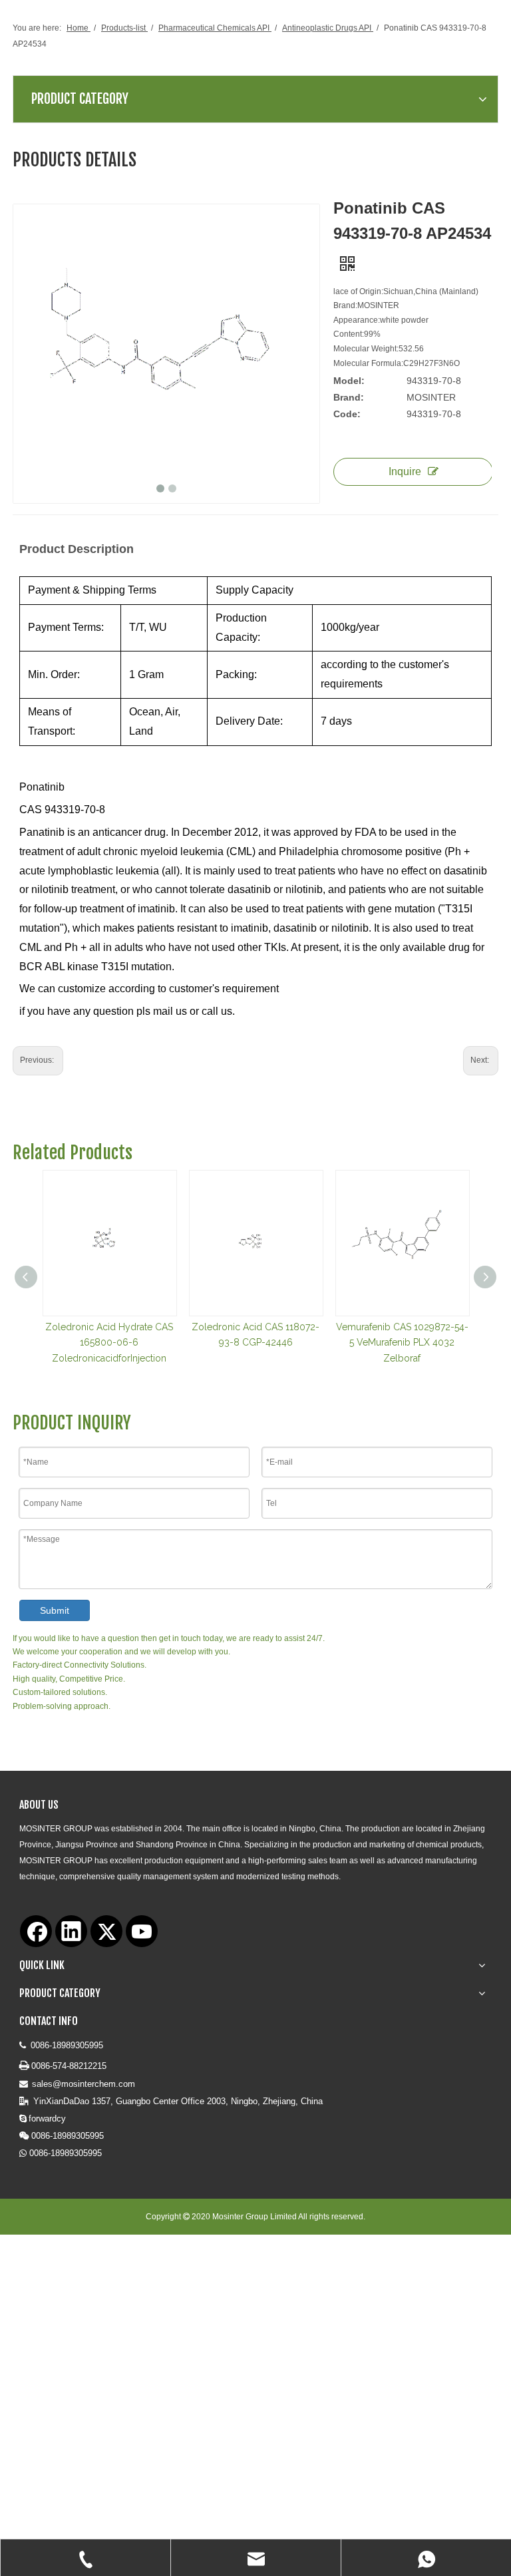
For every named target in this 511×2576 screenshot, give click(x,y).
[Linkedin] (71, 1931)
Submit (55, 1610)
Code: (347, 414)
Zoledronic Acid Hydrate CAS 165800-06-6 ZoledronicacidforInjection (109, 1343)
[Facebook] (36, 1931)
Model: (349, 381)
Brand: (349, 397)
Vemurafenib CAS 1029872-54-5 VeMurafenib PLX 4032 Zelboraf (402, 1343)
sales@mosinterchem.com (84, 2084)
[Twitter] (106, 1931)
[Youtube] (142, 1931)
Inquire (405, 471)
